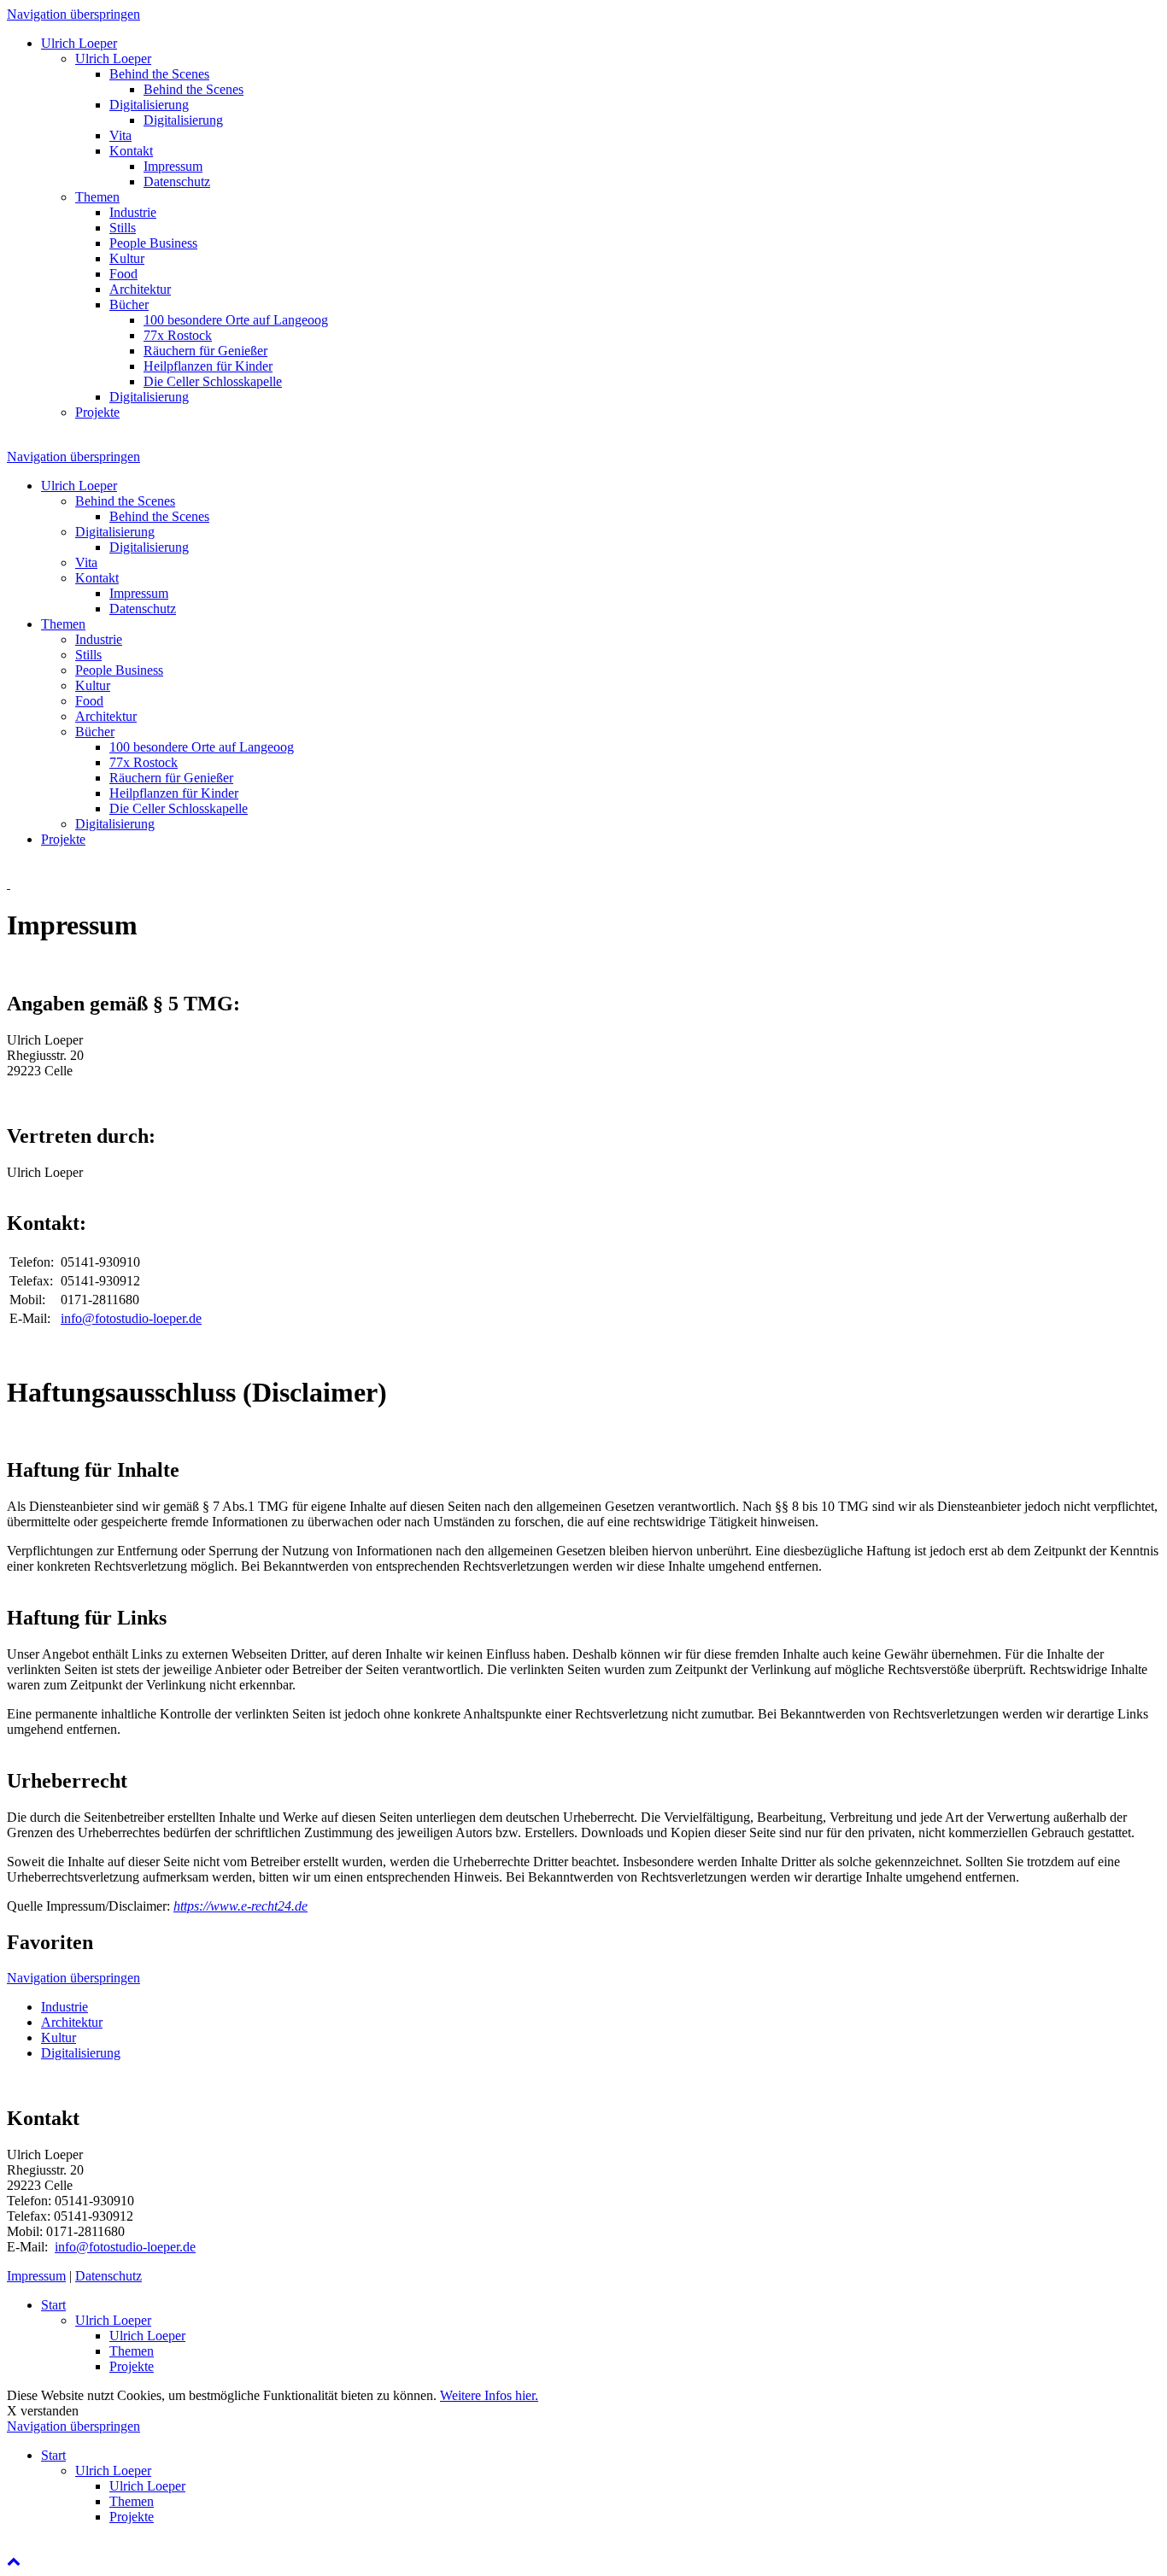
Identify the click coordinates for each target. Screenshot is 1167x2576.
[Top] (14, 2561)
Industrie (65, 2007)
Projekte (132, 2366)
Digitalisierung (81, 2053)
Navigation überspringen (73, 14)
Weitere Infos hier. (489, 2395)
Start (53, 2305)
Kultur (59, 2037)
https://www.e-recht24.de (240, 1906)
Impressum (36, 2276)
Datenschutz (108, 2276)
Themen (132, 2351)
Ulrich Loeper (113, 2320)
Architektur (72, 2022)
